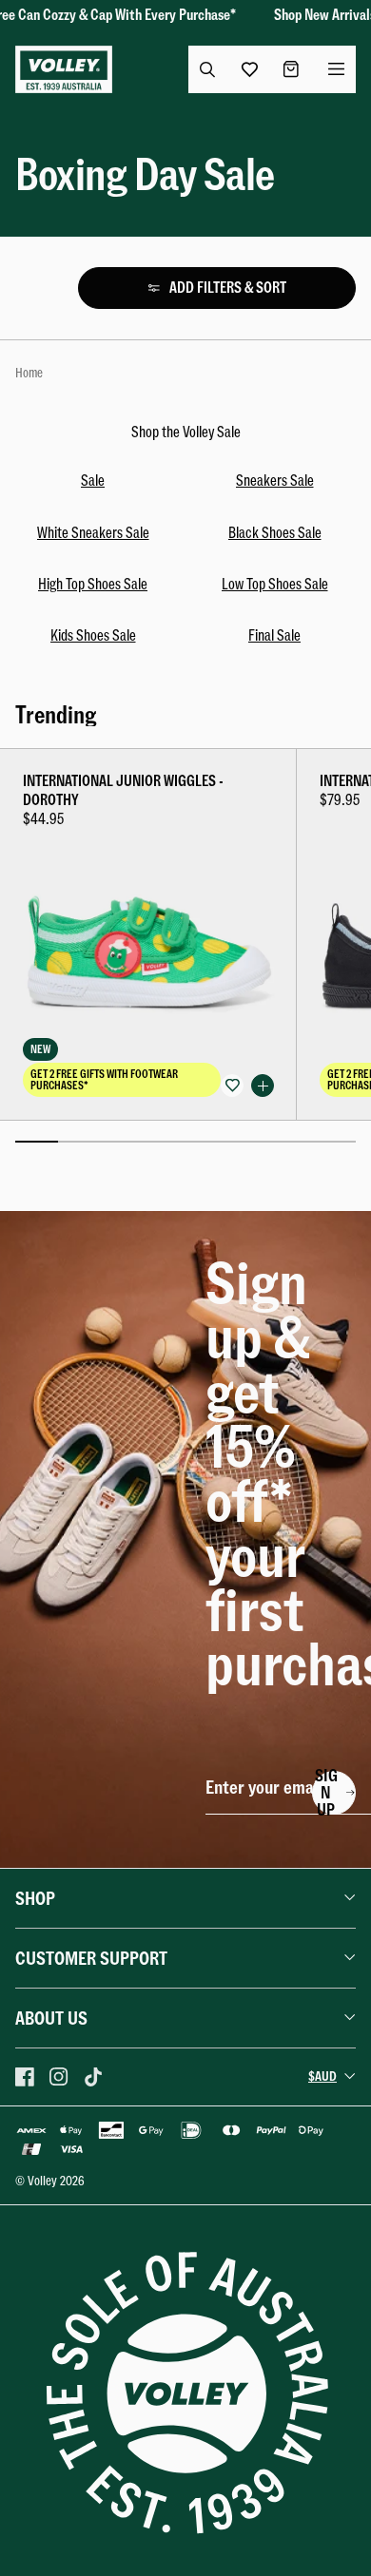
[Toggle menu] (337, 69)
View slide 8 (334, 1142)
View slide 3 (122, 1142)
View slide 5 (207, 1142)
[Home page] (64, 69)
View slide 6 (250, 1142)
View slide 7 (293, 1142)
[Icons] (25, 2077)
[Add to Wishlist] (232, 1086)
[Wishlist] (245, 69)
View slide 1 (37, 1142)
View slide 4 (164, 1142)
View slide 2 (79, 1142)
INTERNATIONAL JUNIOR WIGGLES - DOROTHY (123, 790)
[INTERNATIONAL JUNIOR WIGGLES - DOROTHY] (148, 934)
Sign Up (326, 1793)
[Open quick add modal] (263, 1086)
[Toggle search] (207, 69)
